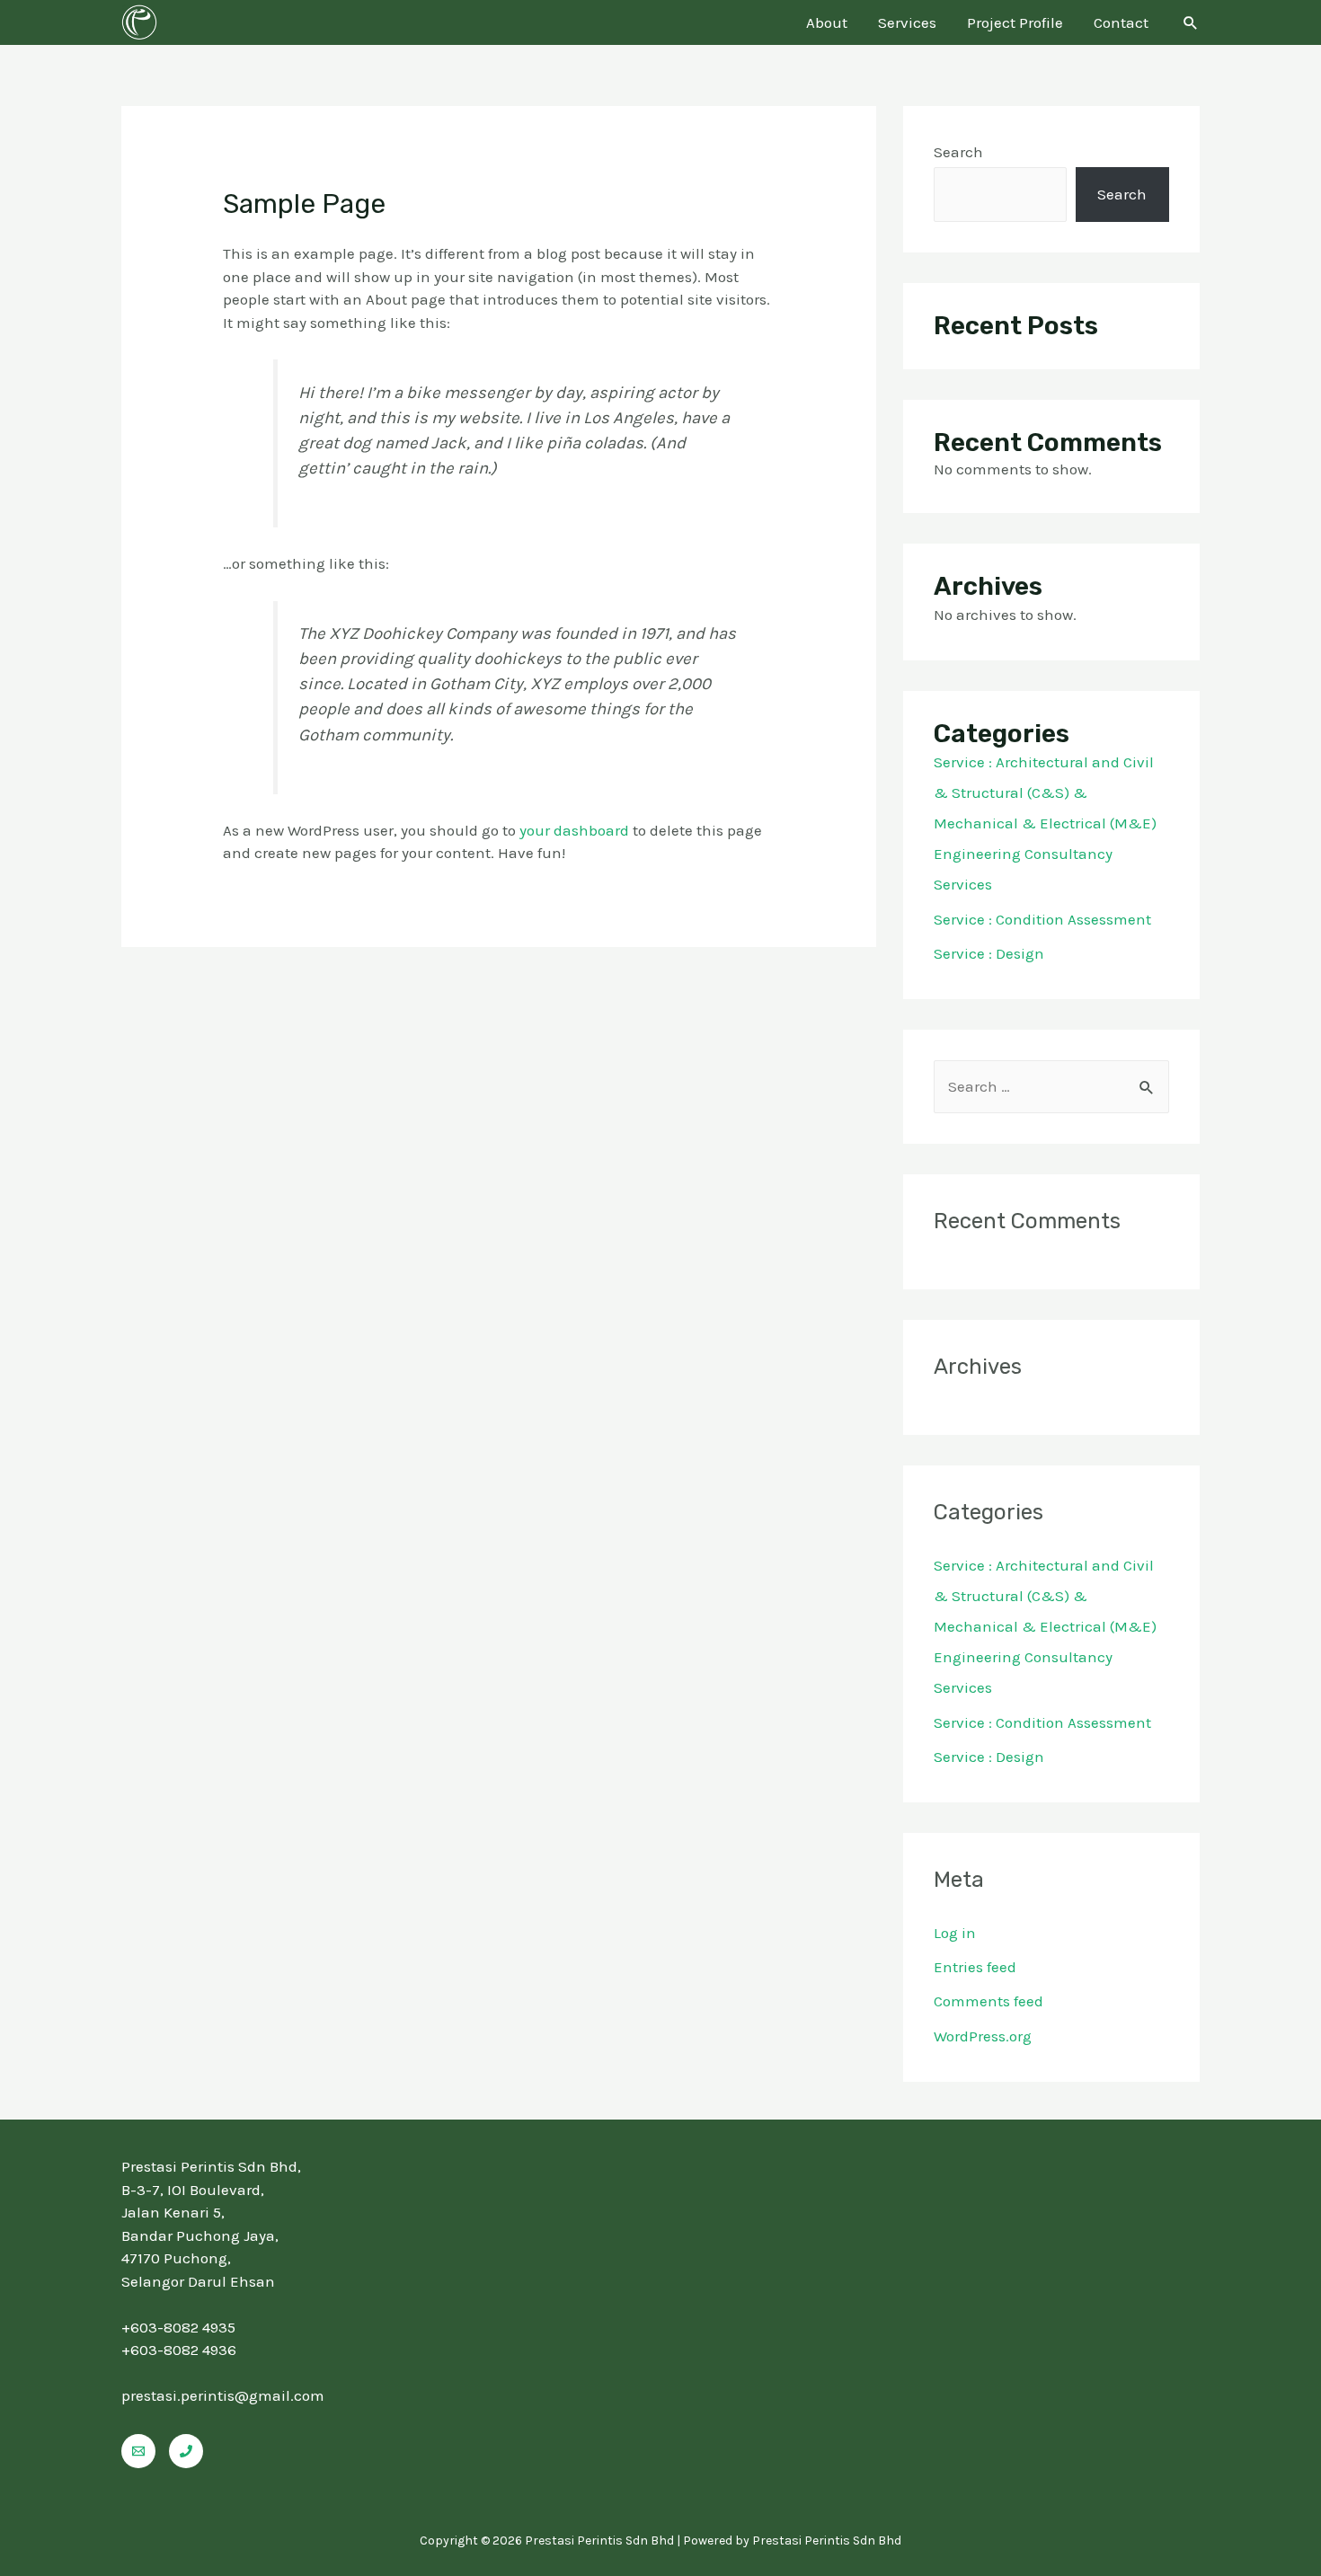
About (827, 22)
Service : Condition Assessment (1042, 919)
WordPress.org (983, 2036)
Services (907, 22)
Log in (955, 1933)
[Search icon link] (1191, 22)
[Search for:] (1051, 1086)
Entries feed (975, 1967)
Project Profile (1015, 22)
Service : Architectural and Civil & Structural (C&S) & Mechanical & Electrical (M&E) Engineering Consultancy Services (1045, 823)
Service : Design (989, 953)
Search (958, 152)
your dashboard (574, 830)
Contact (1121, 22)
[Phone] (186, 2451)
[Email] (138, 2451)
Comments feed (989, 2001)
